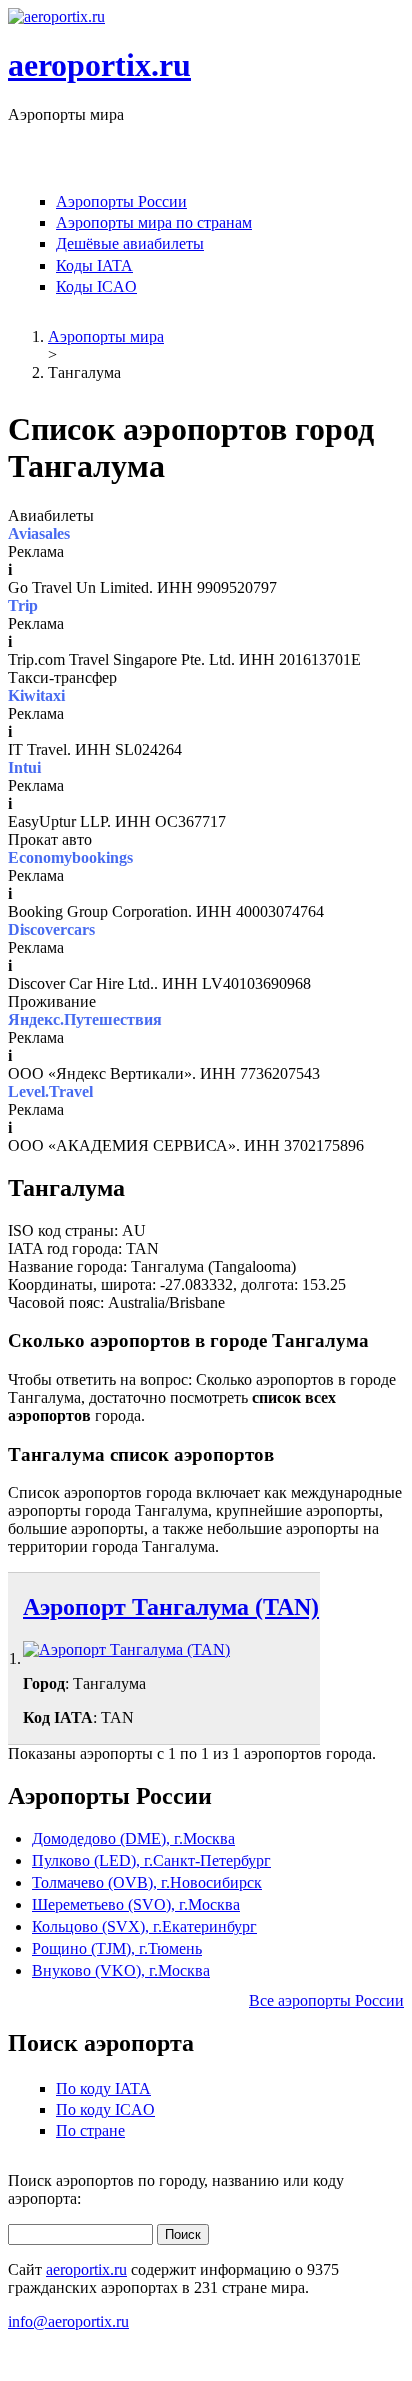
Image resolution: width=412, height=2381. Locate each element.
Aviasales (39, 533)
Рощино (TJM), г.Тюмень (117, 1948)
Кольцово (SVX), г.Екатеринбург (144, 1926)
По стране (90, 2130)
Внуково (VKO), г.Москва (121, 1970)
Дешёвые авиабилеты (130, 243)
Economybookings (70, 857)
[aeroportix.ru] (56, 16)
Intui (24, 767)
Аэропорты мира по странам (154, 222)
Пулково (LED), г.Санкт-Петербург (151, 1860)
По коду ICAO (105, 2109)
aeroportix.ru (99, 65)
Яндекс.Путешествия (85, 1019)
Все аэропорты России (326, 2000)
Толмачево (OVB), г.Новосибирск (147, 1882)
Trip (23, 605)
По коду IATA (103, 2088)
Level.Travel (50, 1091)
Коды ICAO (96, 286)
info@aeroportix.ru (68, 2321)
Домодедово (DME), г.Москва (133, 1838)
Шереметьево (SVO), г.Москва (136, 1904)
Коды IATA (94, 265)
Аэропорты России (121, 201)
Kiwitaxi (36, 695)
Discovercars (51, 929)
